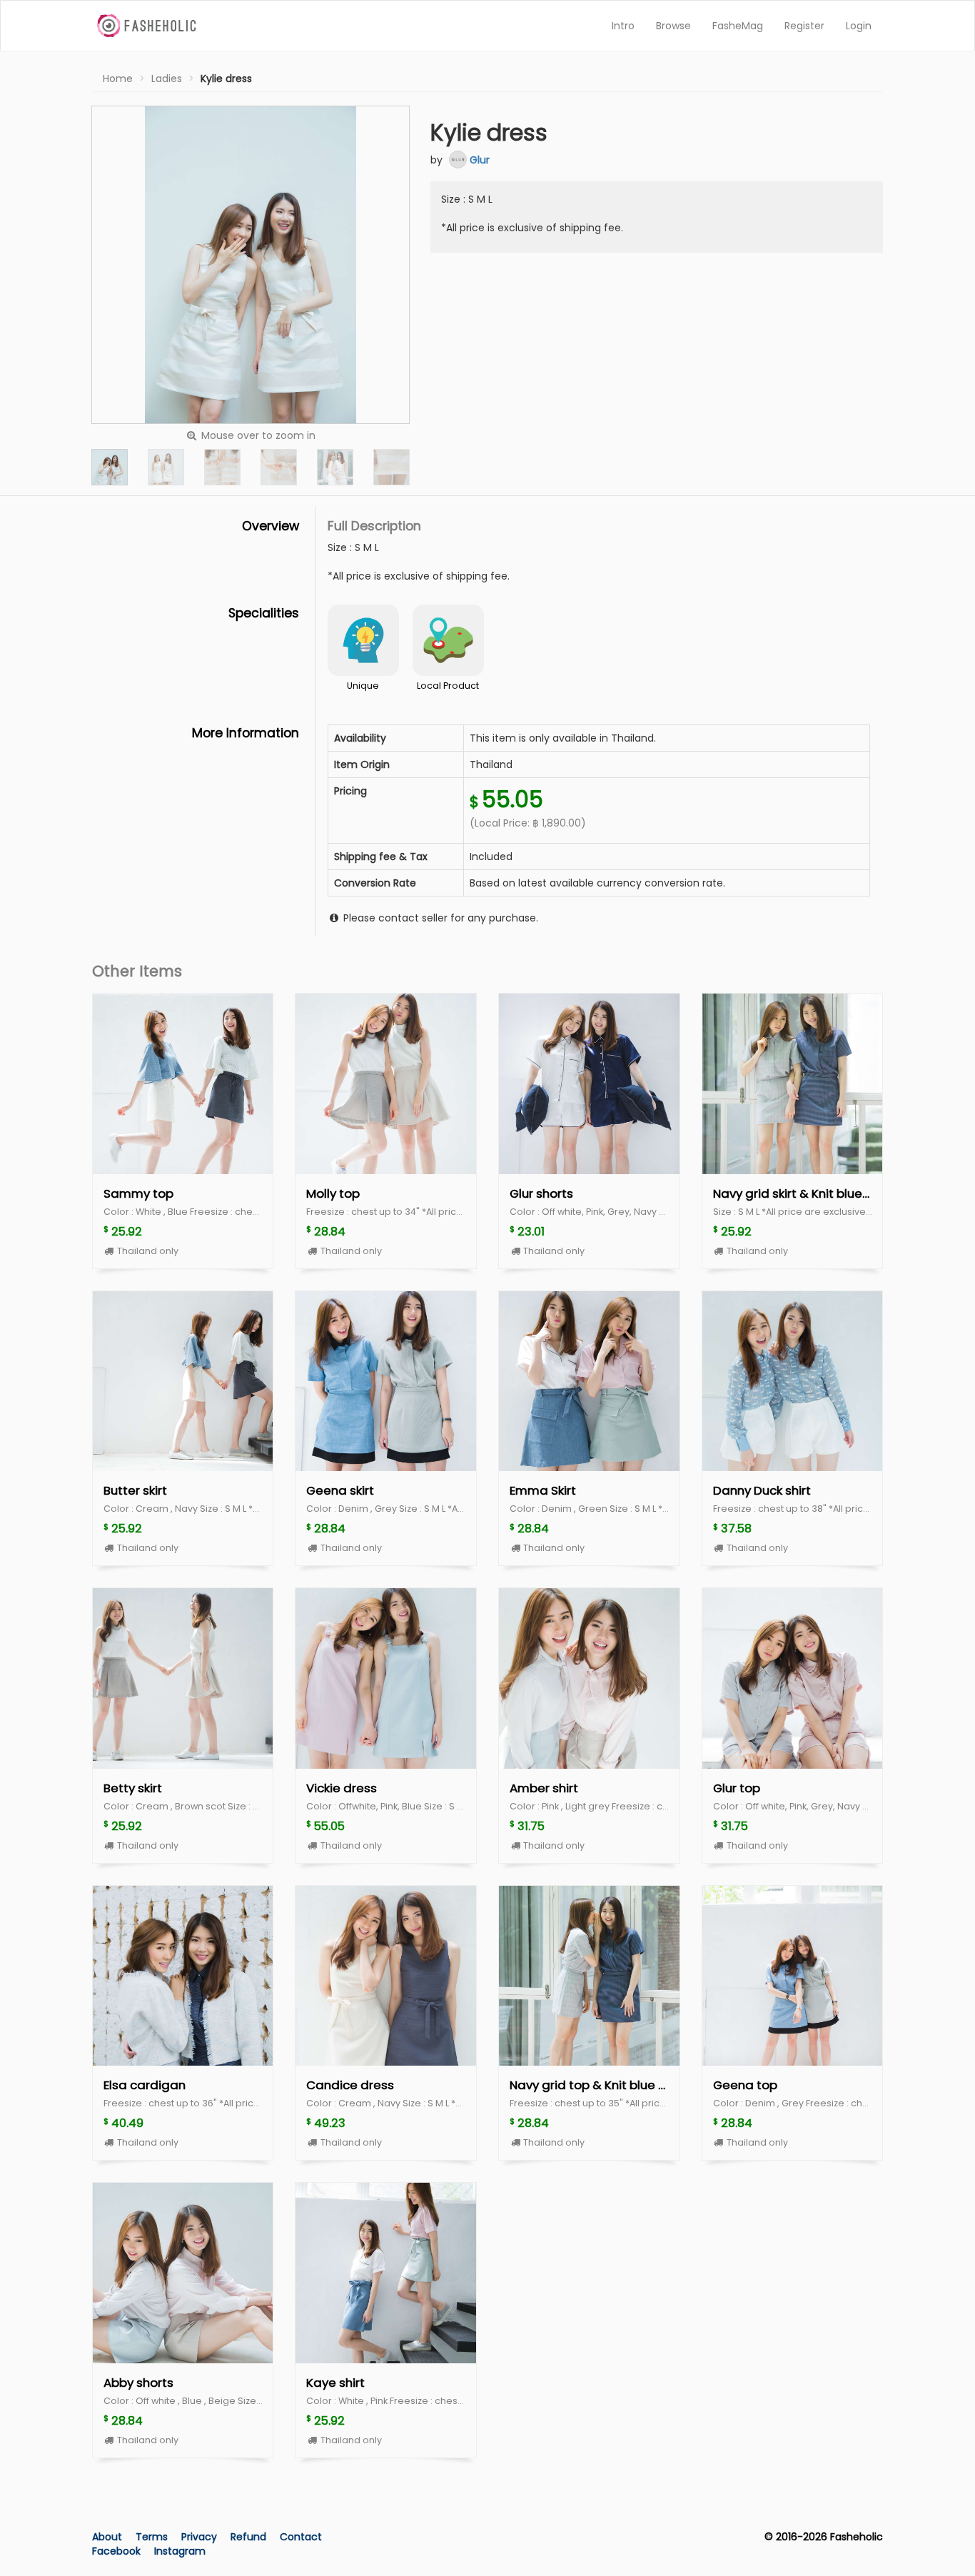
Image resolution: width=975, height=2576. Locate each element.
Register (804, 26)
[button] (110, 467)
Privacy (201, 2537)
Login (859, 26)
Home (118, 79)
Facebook (116, 2551)
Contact (301, 2537)
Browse (673, 26)
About (107, 2537)
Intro (623, 26)
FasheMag (738, 26)
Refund (250, 2537)
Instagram (180, 2551)
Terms (153, 2537)
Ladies (167, 79)
